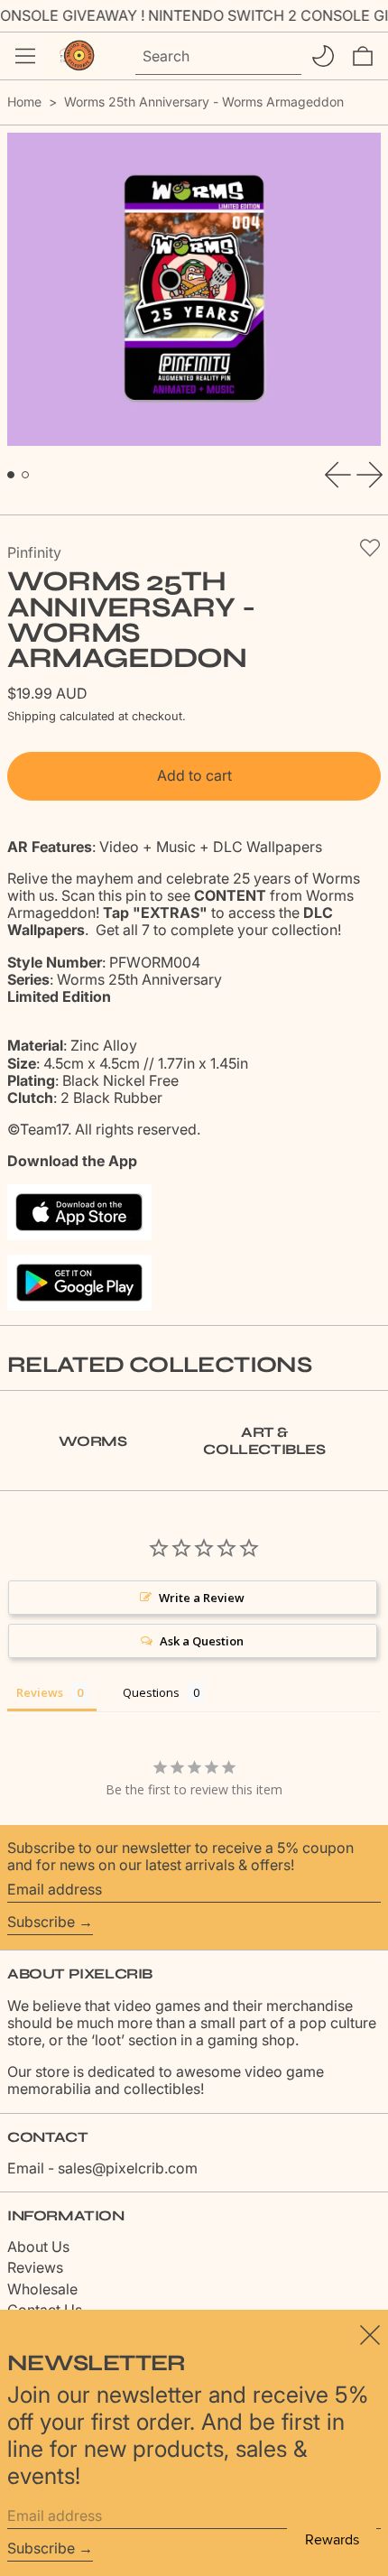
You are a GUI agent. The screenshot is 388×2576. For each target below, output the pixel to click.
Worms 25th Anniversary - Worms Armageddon (204, 102)
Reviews (35, 2267)
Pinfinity (34, 552)
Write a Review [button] (202, 1598)
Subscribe (41, 1922)
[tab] (11, 475)
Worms (92, 1441)
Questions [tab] (151, 1692)
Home (24, 102)
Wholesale (42, 2289)
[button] (363, 56)
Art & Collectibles (264, 1441)
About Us (38, 2247)
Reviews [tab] (40, 1692)
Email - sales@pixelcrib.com (102, 2168)
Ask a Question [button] (202, 1641)
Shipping (32, 716)
